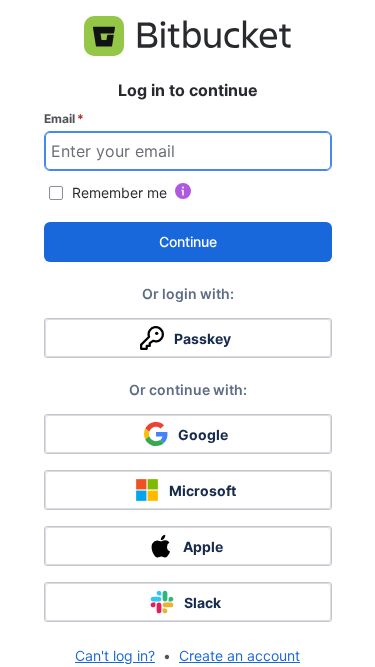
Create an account (239, 655)
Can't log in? (115, 655)
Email (64, 118)
